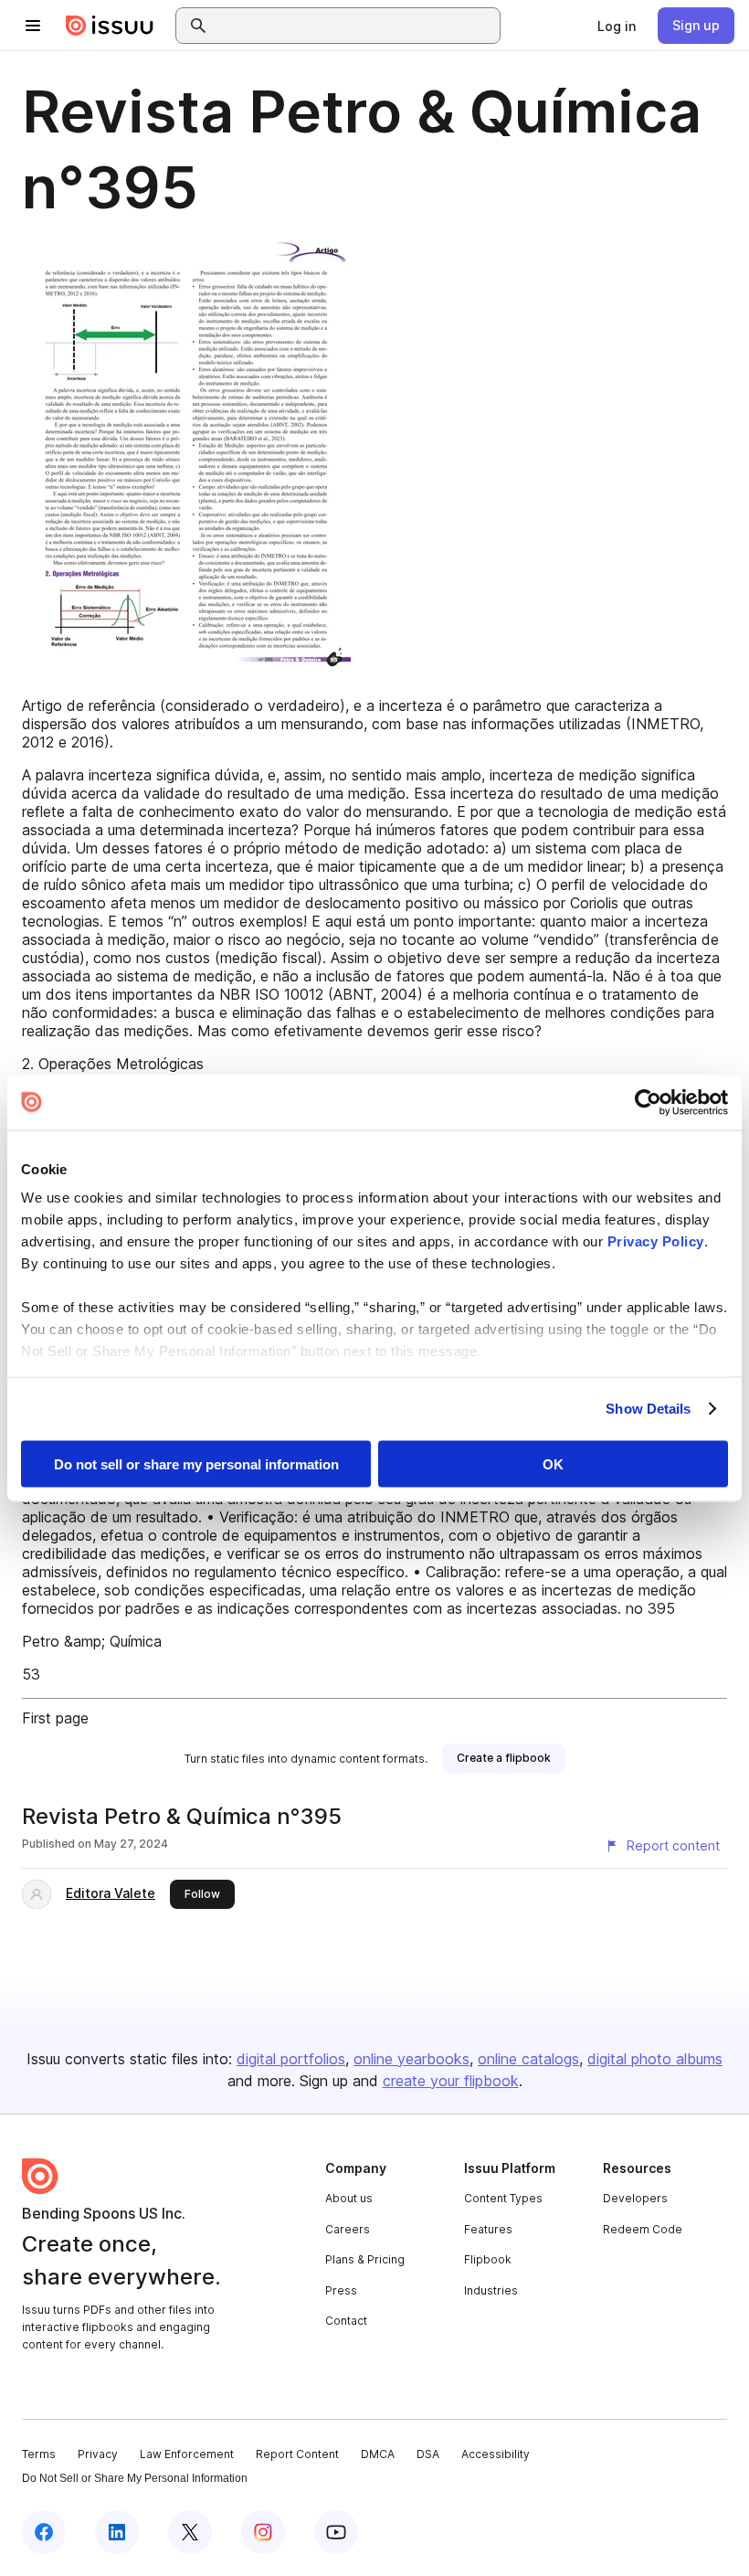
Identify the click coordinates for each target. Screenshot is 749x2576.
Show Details (648, 1409)
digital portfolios (291, 2059)
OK (553, 1463)
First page (55, 1718)
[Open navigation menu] (33, 26)
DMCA (378, 2454)
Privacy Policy (656, 1241)
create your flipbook (451, 2081)
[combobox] (354, 26)
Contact (346, 2321)
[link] (617, 26)
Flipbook (488, 2259)
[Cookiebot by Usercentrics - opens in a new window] (648, 1102)
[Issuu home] (110, 26)
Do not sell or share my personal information (196, 1463)
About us (349, 2198)
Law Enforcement (187, 2454)
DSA (428, 2454)
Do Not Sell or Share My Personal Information (135, 2478)
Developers (635, 2198)
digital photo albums (655, 2059)
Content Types (503, 2198)
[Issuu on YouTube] (336, 2532)
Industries (491, 2290)
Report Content (297, 2454)
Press (341, 2290)
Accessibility (496, 2454)
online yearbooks (411, 2059)
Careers (348, 2229)
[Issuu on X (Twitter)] (190, 2532)
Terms (39, 2454)
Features (488, 2229)
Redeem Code (643, 2229)
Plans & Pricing (365, 2259)
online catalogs (528, 2059)
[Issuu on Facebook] (44, 2532)
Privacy (98, 2454)
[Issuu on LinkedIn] (117, 2532)
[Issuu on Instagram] (263, 2532)
